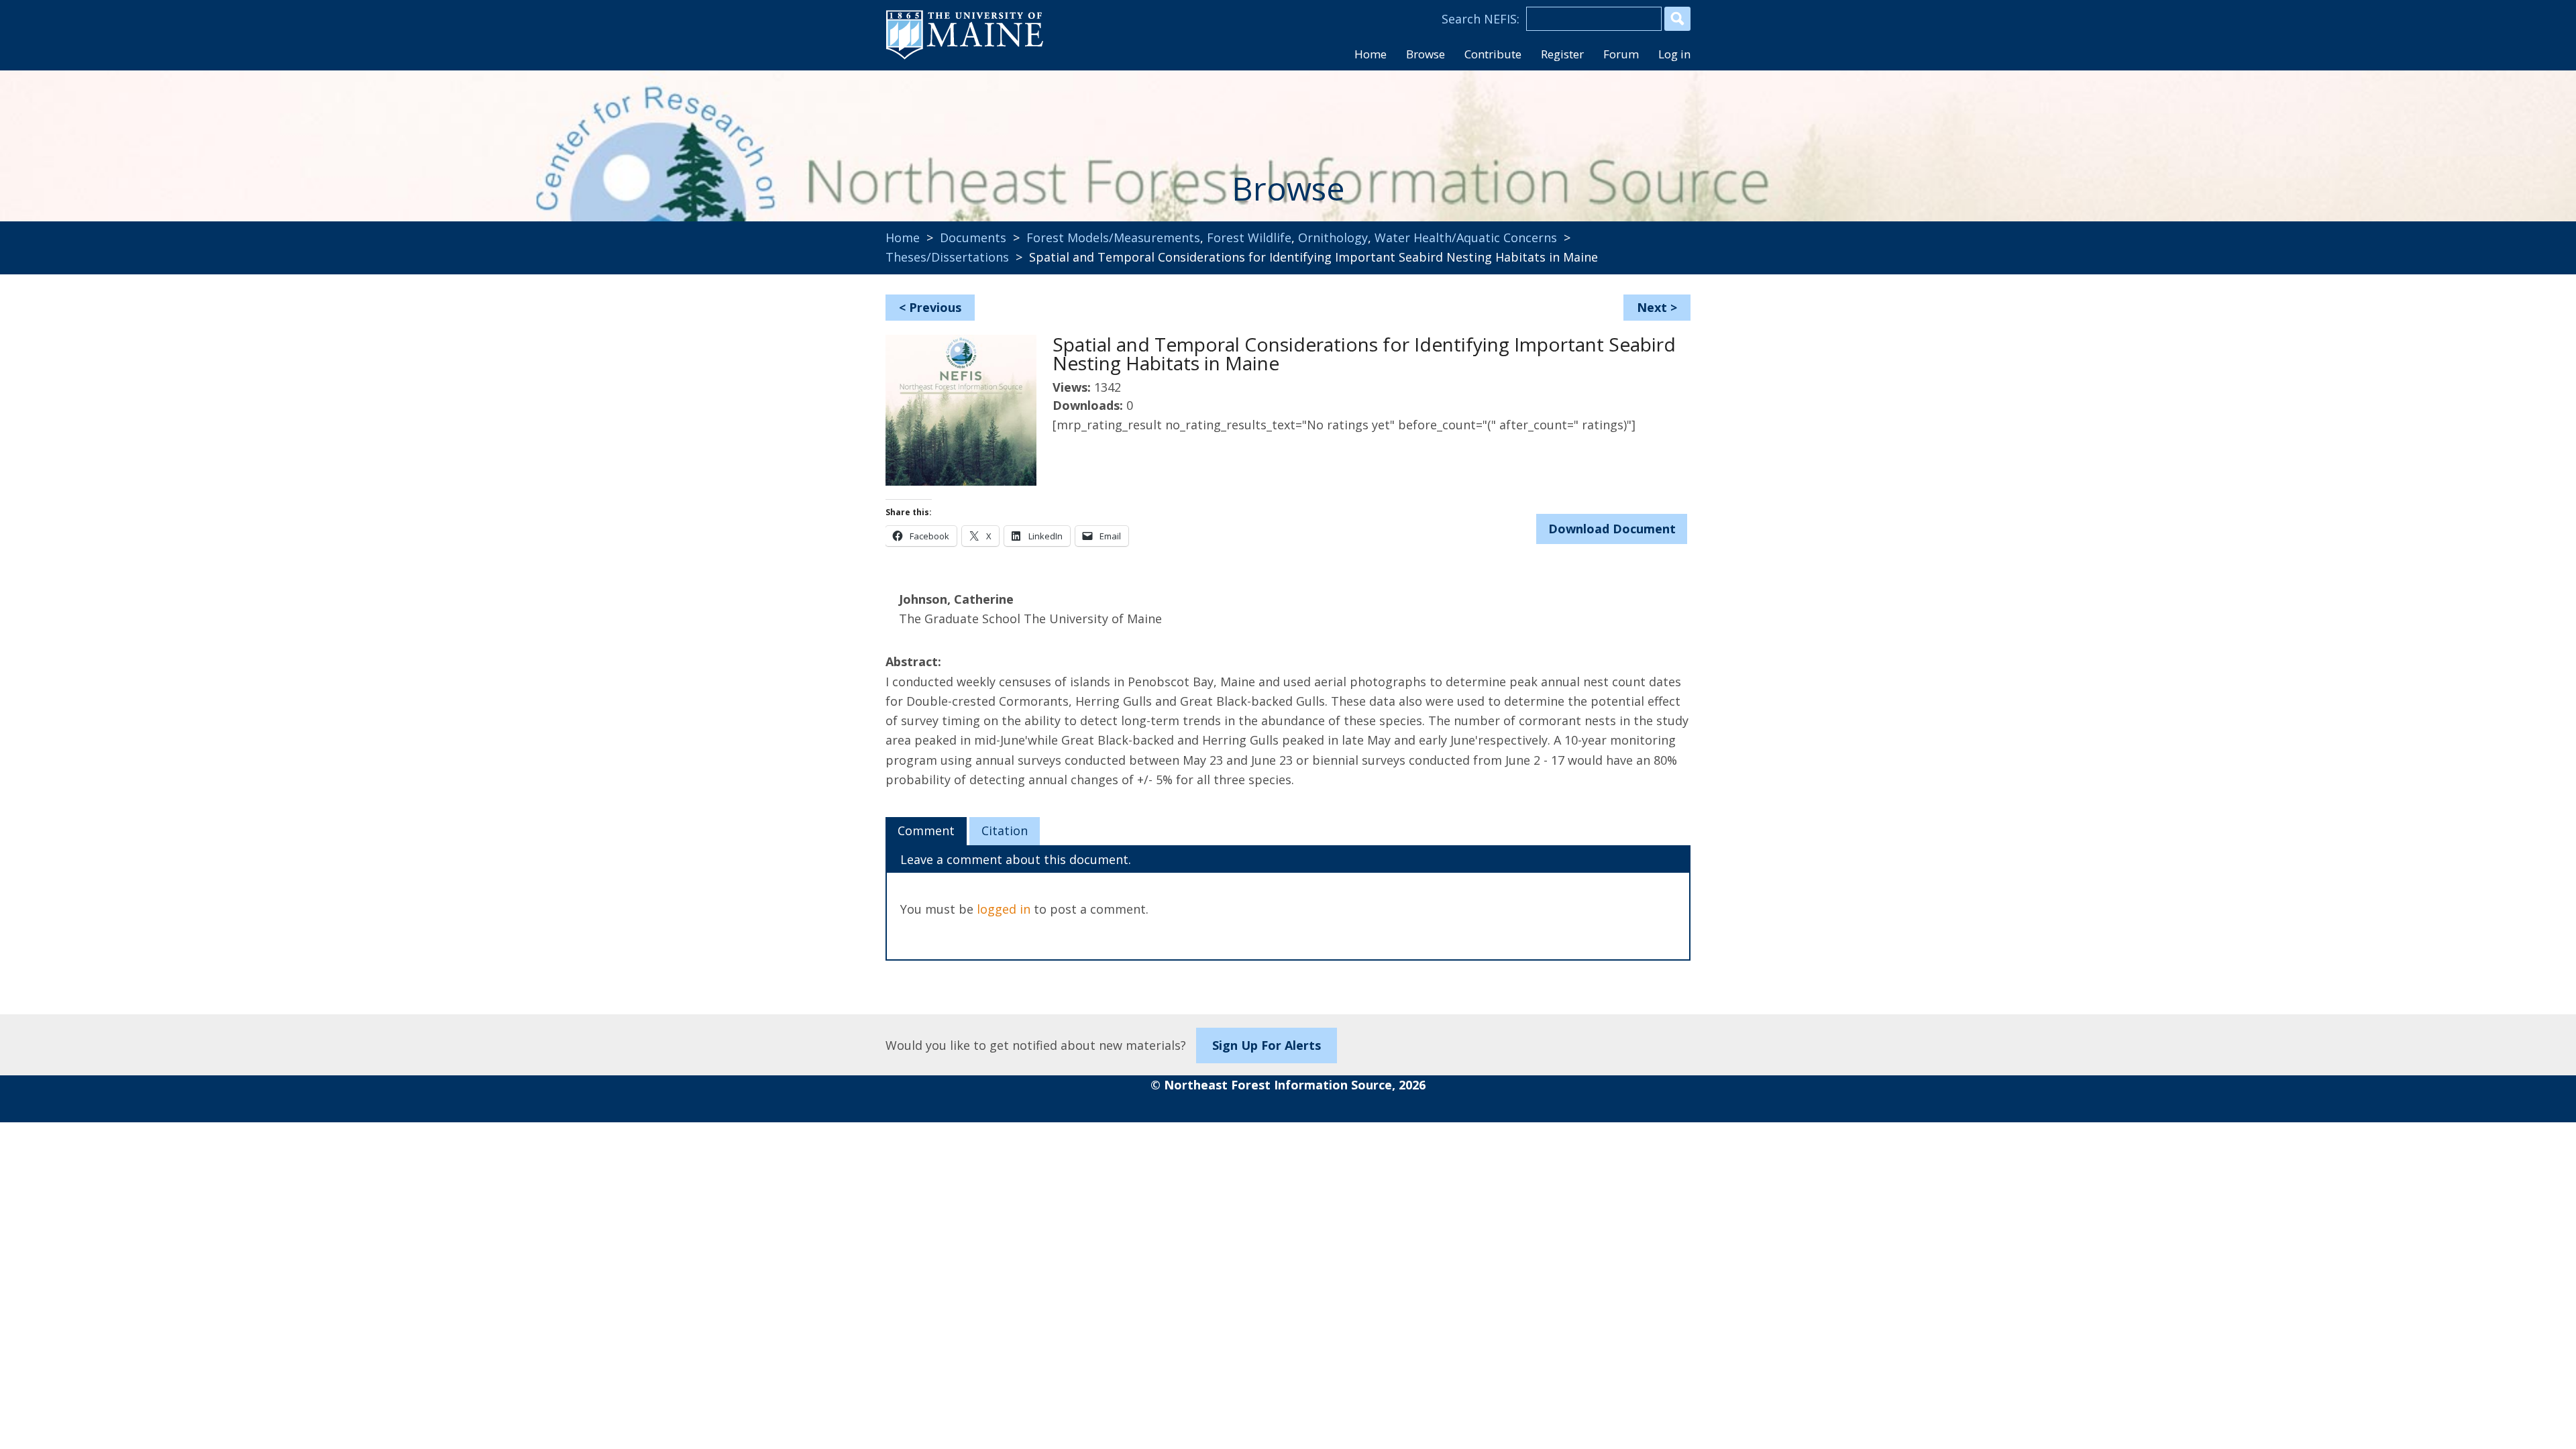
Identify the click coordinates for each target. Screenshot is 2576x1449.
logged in (1004, 909)
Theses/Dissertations (947, 257)
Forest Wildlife (1249, 237)
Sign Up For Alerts (1267, 1045)
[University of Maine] (965, 58)
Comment (926, 830)
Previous (935, 307)
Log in (1674, 54)
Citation (1005, 830)
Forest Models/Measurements (1113, 237)
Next (1652, 307)
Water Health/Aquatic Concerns (1466, 237)
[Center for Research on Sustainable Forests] (977, 138)
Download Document (1612, 529)
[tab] (926, 831)
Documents (973, 237)
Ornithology (1333, 237)
